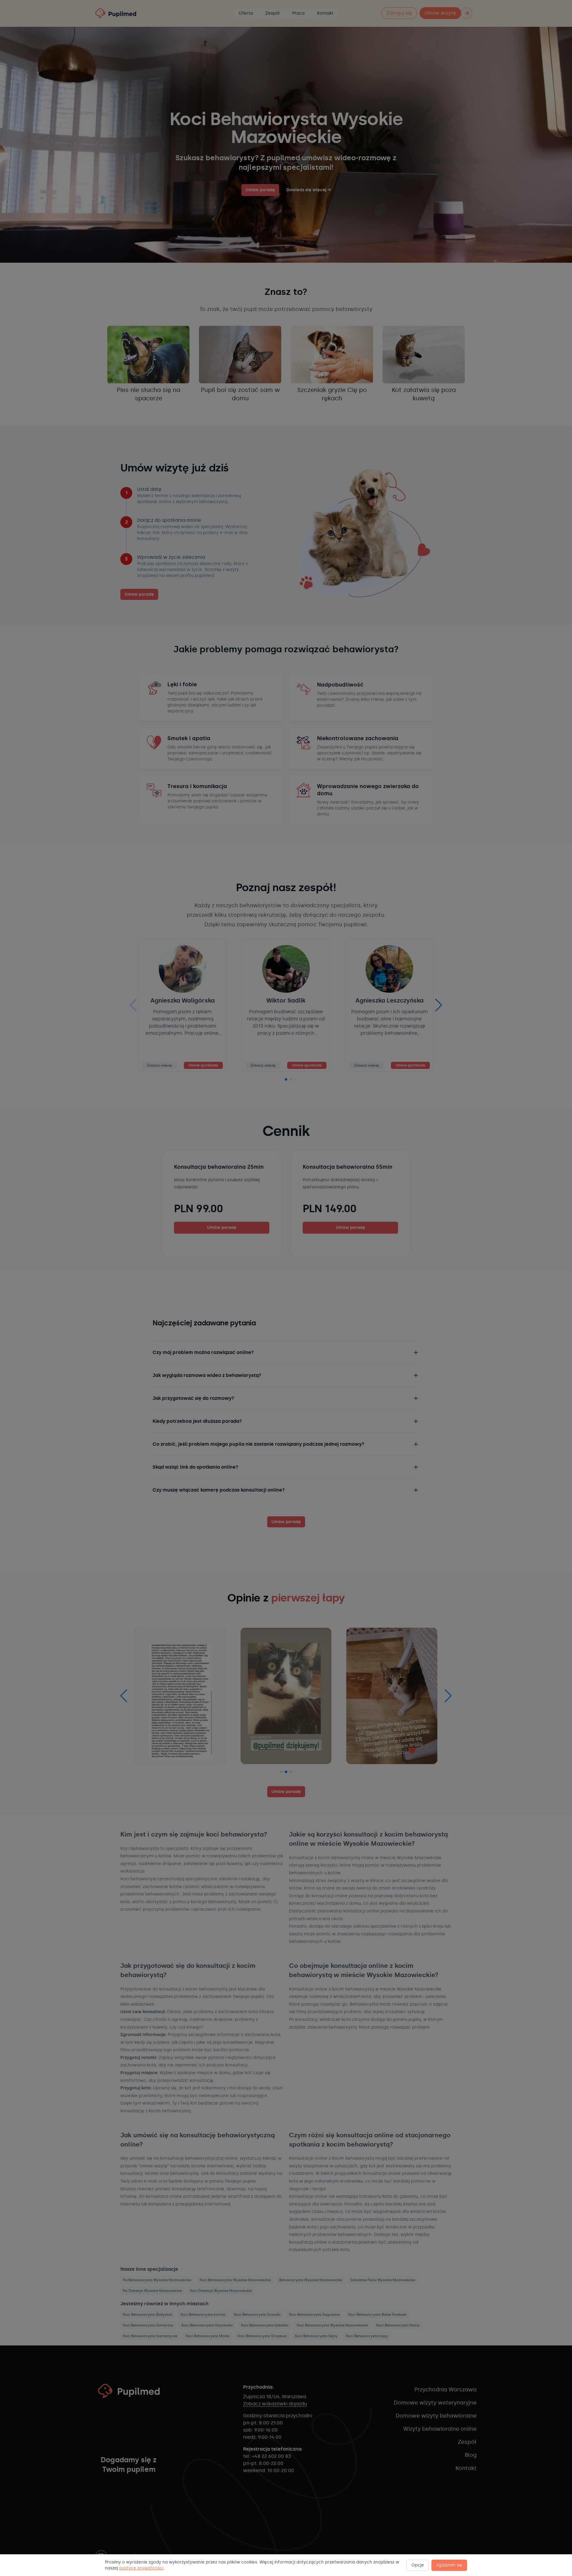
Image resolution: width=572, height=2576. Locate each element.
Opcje (418, 2565)
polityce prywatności (141, 2568)
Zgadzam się (449, 2565)
